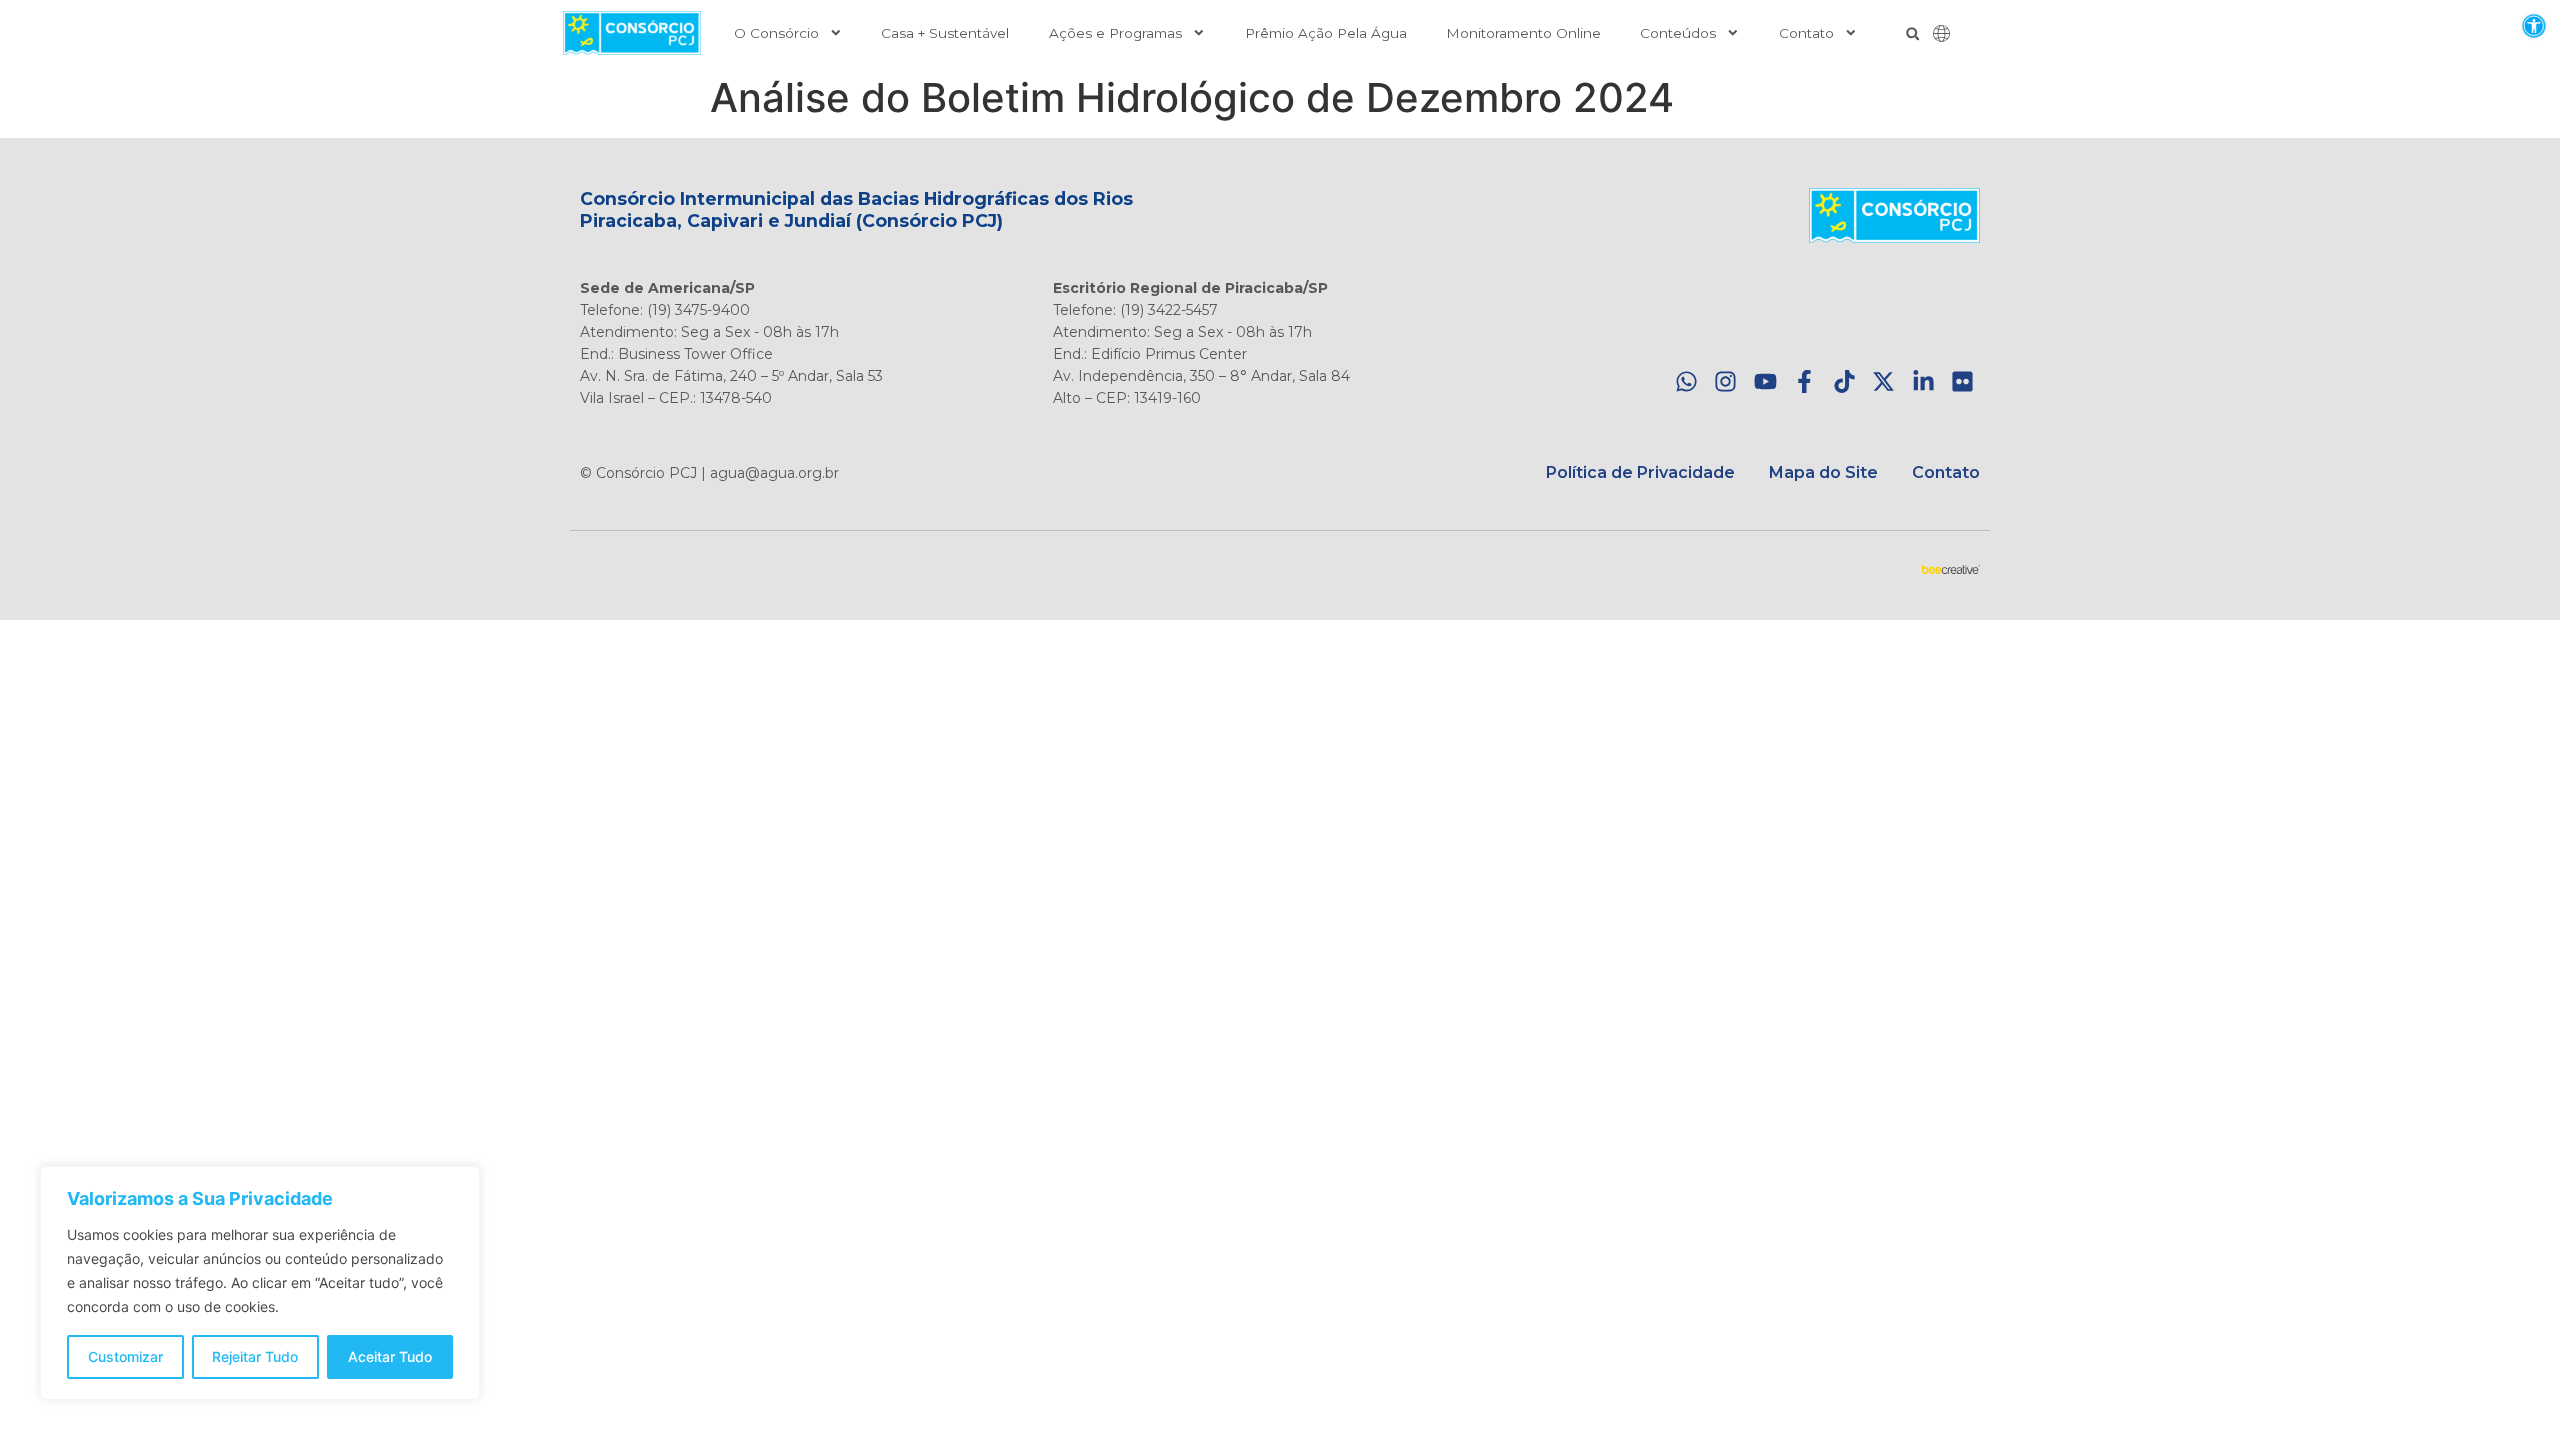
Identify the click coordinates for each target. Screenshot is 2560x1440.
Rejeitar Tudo (255, 1356)
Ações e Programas (1115, 33)
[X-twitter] (1883, 382)
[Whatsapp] (1686, 382)
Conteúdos (1678, 33)
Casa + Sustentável (945, 33)
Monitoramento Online (1523, 33)
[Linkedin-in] (1923, 382)
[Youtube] (1765, 382)
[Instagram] (1725, 382)
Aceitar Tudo (390, 1356)
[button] (2533, 25)
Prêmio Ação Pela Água (1326, 33)
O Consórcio (776, 33)
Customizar (125, 1356)
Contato (1806, 33)
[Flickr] (1962, 382)
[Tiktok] (1844, 382)
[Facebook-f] (1804, 382)
